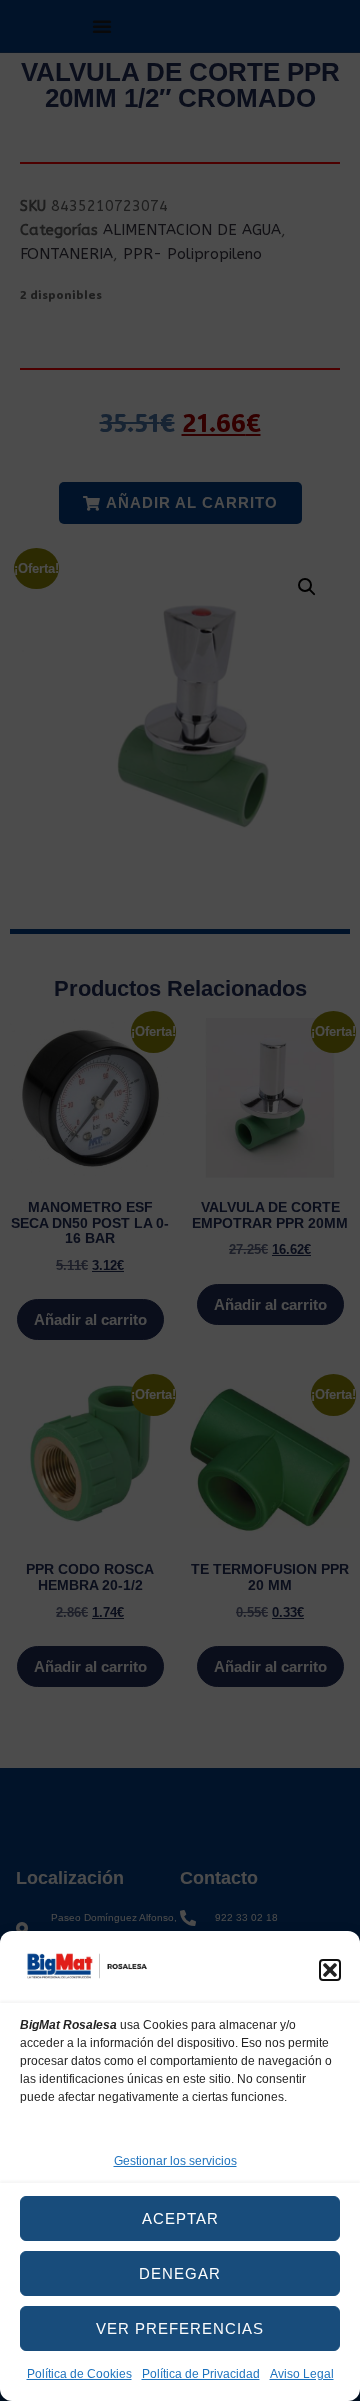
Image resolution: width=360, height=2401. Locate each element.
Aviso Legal (302, 2374)
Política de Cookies (79, 2374)
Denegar (180, 2273)
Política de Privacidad (201, 2374)
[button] (330, 1970)
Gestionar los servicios (175, 2161)
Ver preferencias (180, 2328)
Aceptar (180, 2218)
